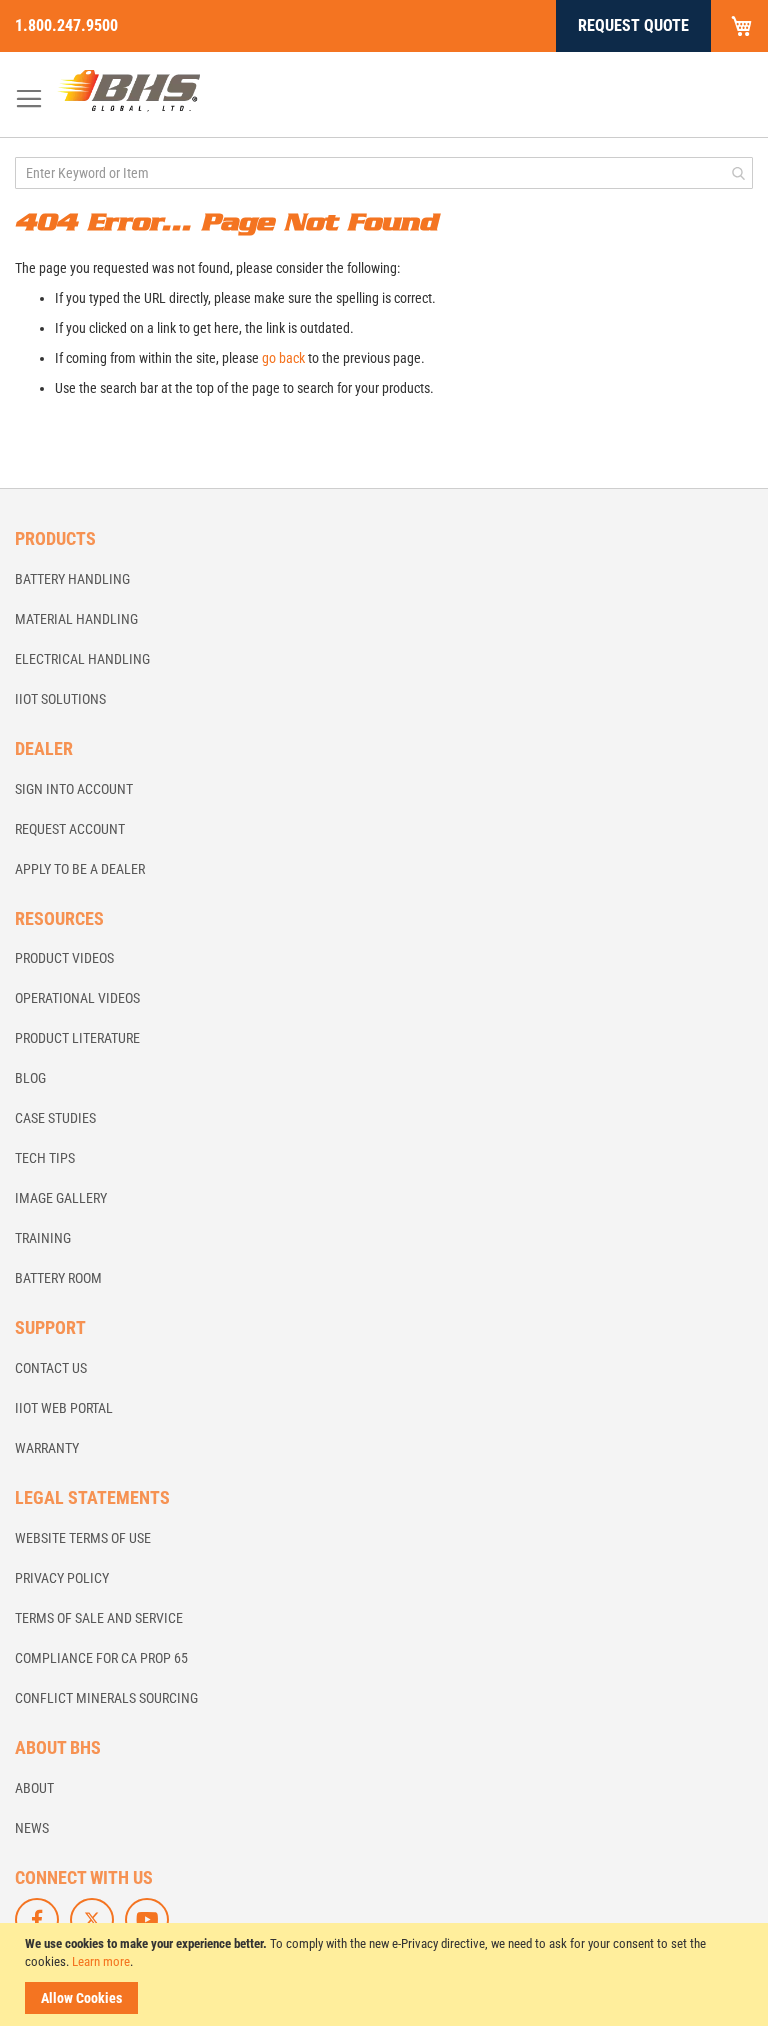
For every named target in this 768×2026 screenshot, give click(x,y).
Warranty (47, 1448)
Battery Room (58, 1278)
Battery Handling (72, 579)
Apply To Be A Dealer (80, 869)
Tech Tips (45, 1158)
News (32, 1828)
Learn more (101, 1961)
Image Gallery (61, 1198)
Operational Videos (77, 998)
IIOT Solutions (60, 699)
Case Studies (55, 1118)
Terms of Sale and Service (99, 1618)
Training (43, 1238)
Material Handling (76, 619)
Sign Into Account (74, 789)
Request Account (70, 829)
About (34, 1788)
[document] (386, 1974)
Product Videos (64, 958)
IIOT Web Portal (64, 1408)
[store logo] (129, 90)
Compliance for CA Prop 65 (101, 1658)
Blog (30, 1078)
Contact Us (51, 1368)
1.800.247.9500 (66, 25)
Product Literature (77, 1038)
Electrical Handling (82, 659)
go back (283, 358)
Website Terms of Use (83, 1538)
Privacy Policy (62, 1578)
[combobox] (384, 173)
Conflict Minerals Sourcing (106, 1698)
